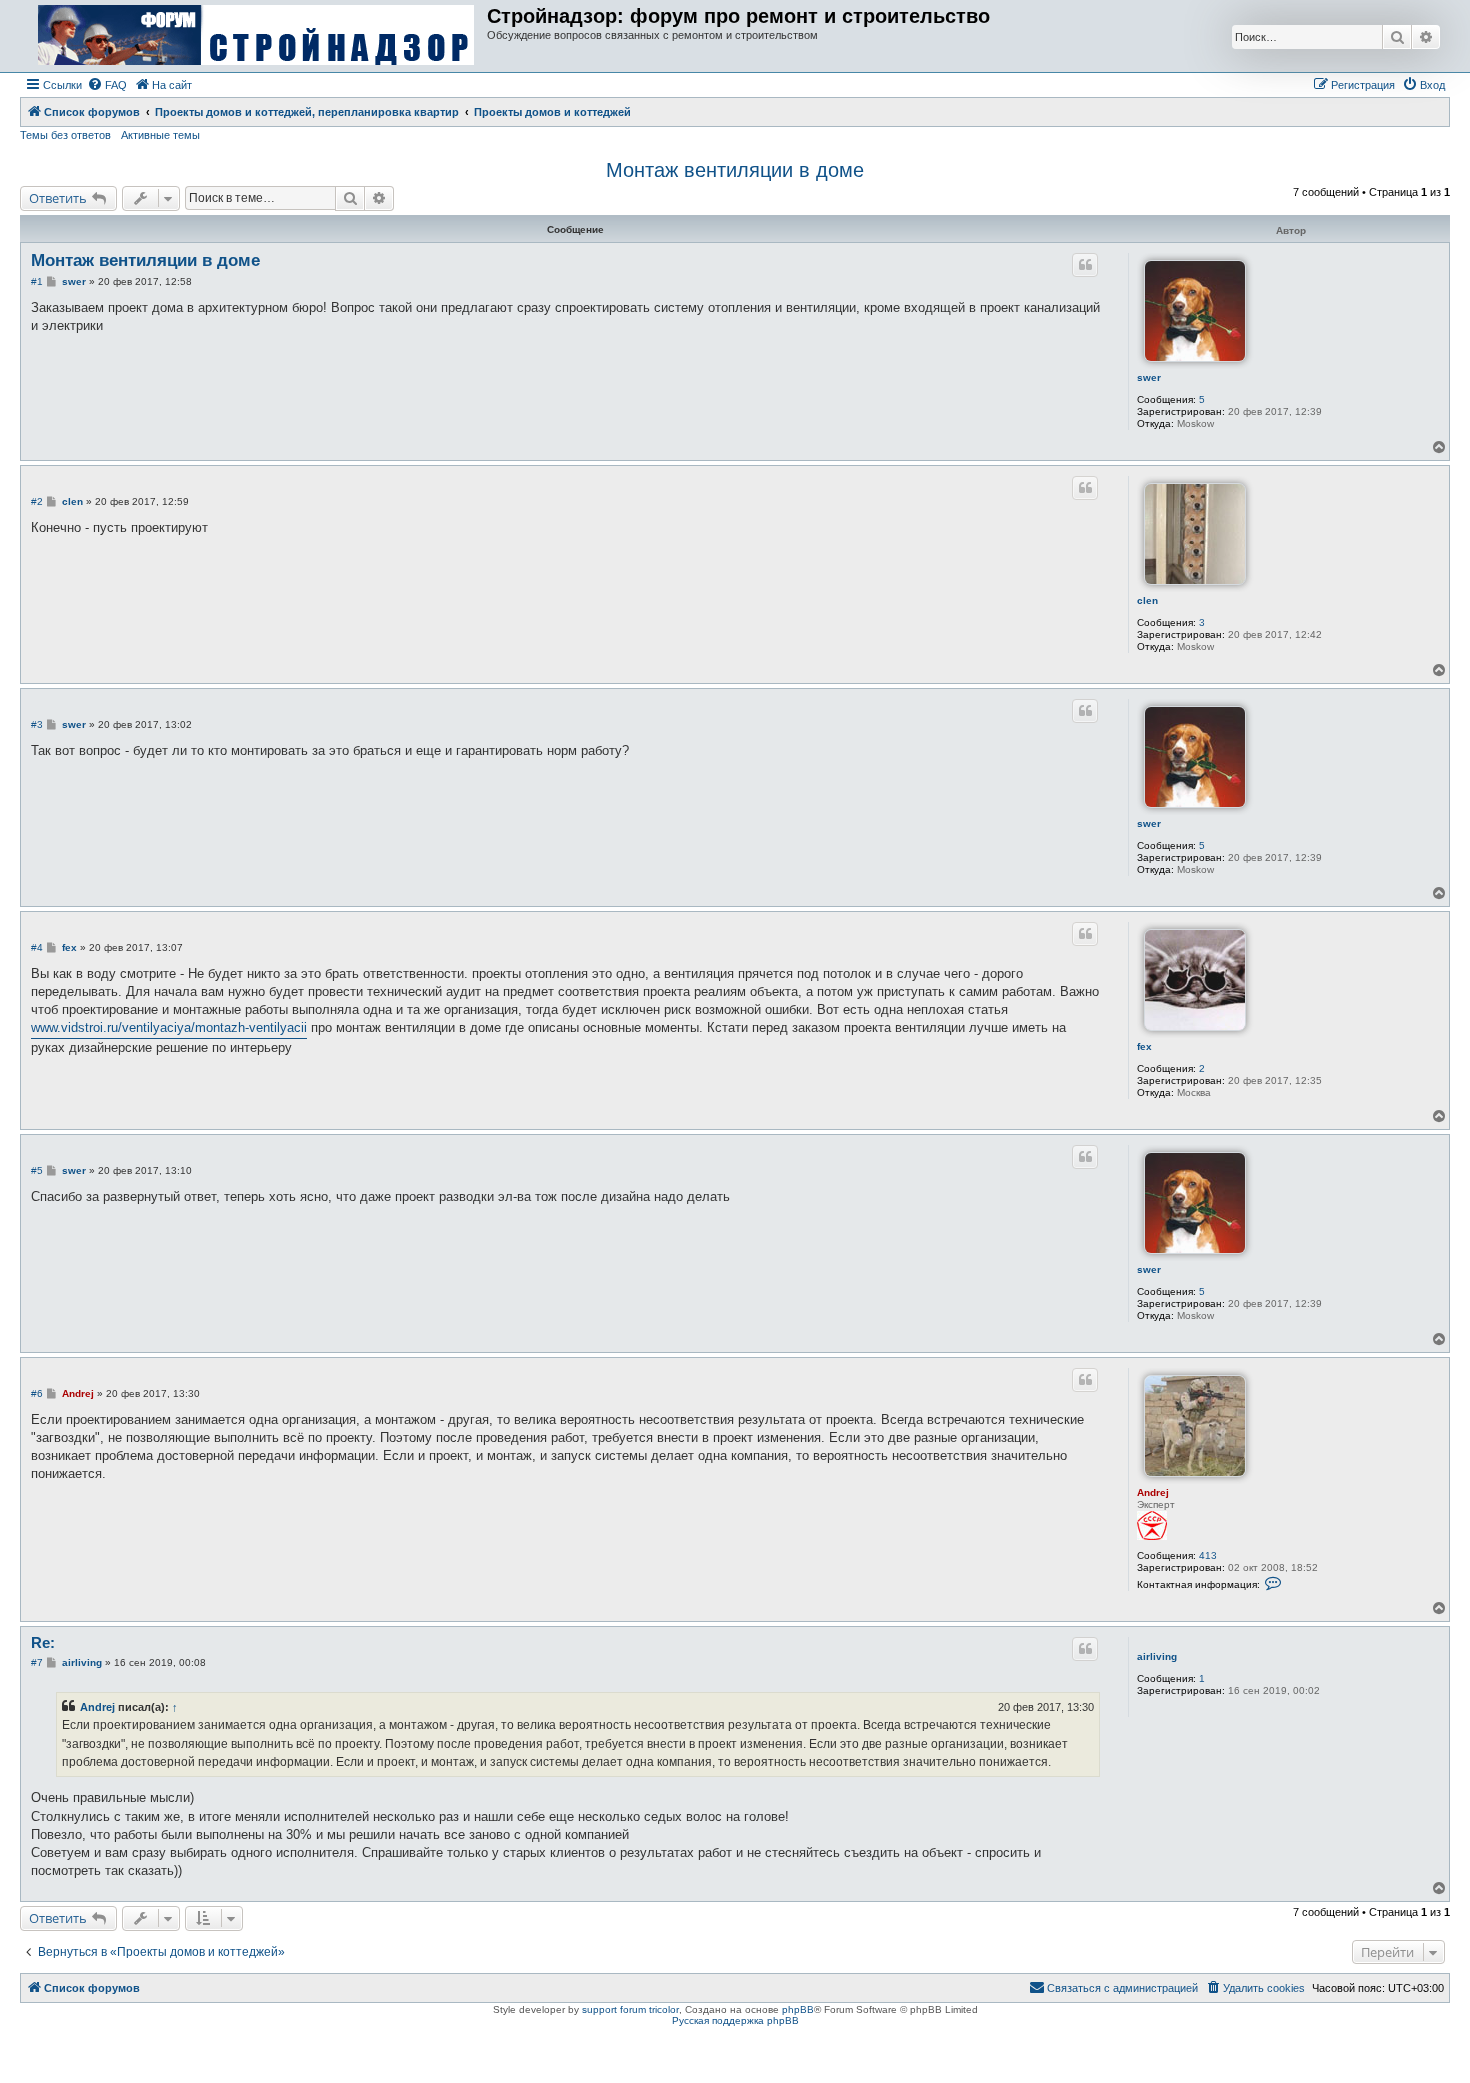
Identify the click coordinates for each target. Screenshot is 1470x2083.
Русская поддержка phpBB (735, 2020)
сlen (1147, 600)
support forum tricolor (630, 2009)
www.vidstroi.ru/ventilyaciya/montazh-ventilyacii (169, 1027)
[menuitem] (107, 85)
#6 (37, 1393)
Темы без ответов (65, 135)
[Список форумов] (256, 36)
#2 (37, 501)
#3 (37, 724)
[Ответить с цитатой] (1085, 265)
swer (1149, 377)
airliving (1157, 1656)
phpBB (798, 2009)
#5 (37, 1170)
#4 (37, 947)
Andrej (1153, 1492)
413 (1208, 1555)
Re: (43, 1642)
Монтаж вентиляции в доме (735, 170)
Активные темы (160, 135)
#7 (37, 1662)
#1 (37, 281)
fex (1144, 1046)
